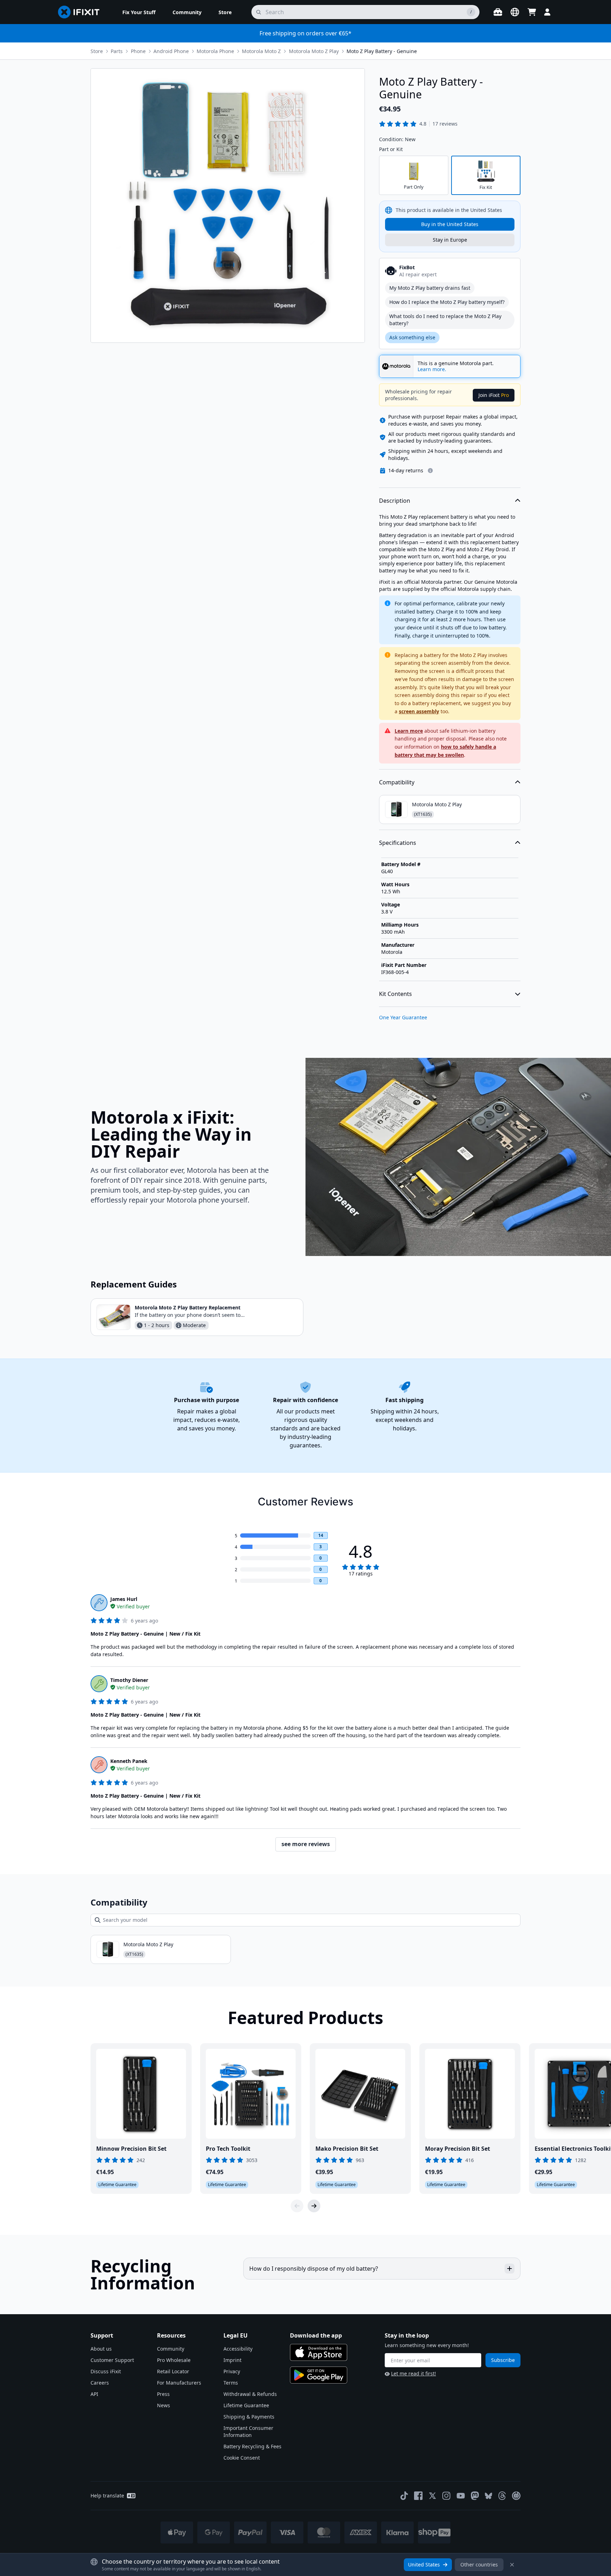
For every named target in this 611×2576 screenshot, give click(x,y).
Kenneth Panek (129, 1761)
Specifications (398, 843)
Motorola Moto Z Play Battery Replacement (188, 1307)
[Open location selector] (515, 12)
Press (163, 2394)
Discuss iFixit (106, 2371)
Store (97, 51)
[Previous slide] (297, 2206)
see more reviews (306, 1844)
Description (395, 501)
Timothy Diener (129, 1680)
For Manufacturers (179, 2383)
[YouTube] (461, 2496)
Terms (231, 2383)
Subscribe (503, 2360)
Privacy (232, 2371)
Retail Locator (173, 2371)
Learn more (409, 731)
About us (101, 2349)
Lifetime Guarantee (246, 2405)
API (94, 2394)
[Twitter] (432, 2496)
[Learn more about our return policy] (430, 471)
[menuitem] (139, 12)
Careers (100, 2383)
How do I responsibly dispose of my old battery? (314, 2269)
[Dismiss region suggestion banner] (512, 2565)
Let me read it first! (414, 2373)
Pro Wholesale (174, 2360)
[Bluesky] (488, 2496)
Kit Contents (395, 994)
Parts (117, 51)
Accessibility (238, 2349)
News (164, 2405)
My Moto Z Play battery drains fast (430, 288)
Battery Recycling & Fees (252, 2446)
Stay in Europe (450, 240)
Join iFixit (494, 395)
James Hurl (124, 1599)
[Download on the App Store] (319, 2352)
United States (424, 2565)
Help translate (107, 2496)
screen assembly (419, 711)
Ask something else (412, 337)
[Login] (547, 12)
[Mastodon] (475, 2496)
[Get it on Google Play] (319, 2375)
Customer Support (112, 2360)
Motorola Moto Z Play (314, 51)
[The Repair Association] (516, 2496)
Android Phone (171, 51)
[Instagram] (447, 2496)
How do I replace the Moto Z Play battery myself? (447, 302)
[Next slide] (314, 2206)
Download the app (316, 2335)
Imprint (232, 2360)
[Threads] (502, 2496)
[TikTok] (404, 2496)
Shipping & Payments (249, 2417)
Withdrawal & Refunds (250, 2394)
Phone (138, 51)
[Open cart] (532, 12)
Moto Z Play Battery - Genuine (382, 51)
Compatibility (397, 782)
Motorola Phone (215, 51)
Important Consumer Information (248, 2431)
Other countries (479, 2565)
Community (171, 2349)
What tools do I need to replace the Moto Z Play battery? (445, 320)
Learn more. (432, 369)
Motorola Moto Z (261, 51)
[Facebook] (418, 2496)
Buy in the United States (450, 224)
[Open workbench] (498, 12)
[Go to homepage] (82, 12)
